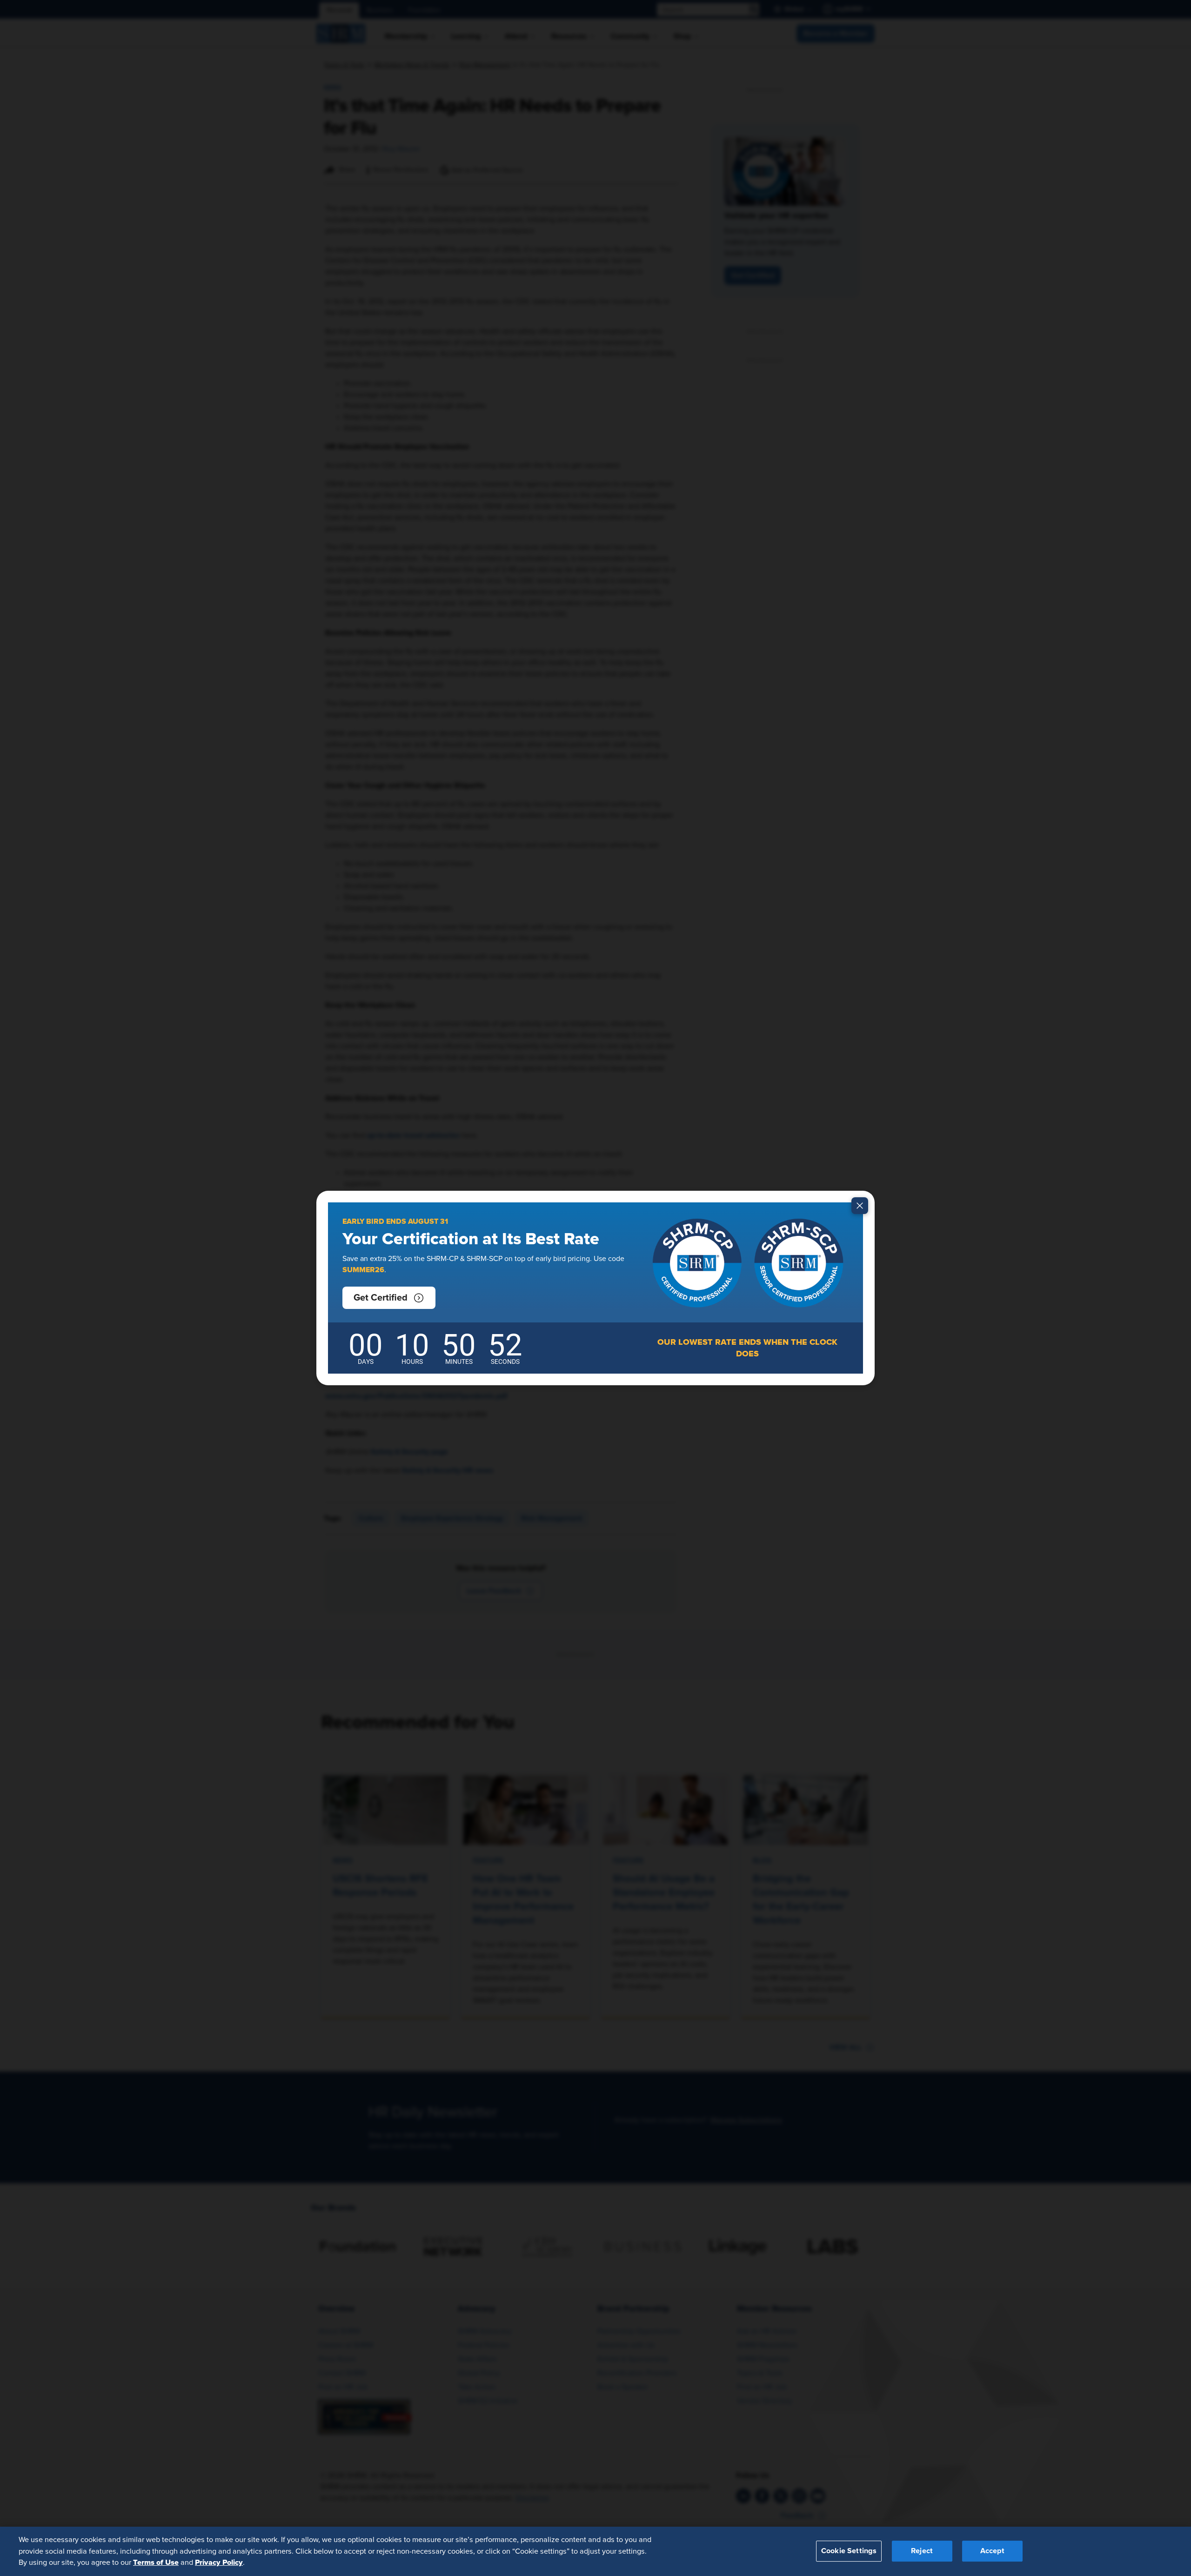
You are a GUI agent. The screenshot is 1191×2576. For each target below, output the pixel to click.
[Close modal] (860, 1206)
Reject (922, 2551)
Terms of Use (156, 2563)
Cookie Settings (849, 2551)
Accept (992, 2551)
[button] (389, 1298)
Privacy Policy (219, 2563)
